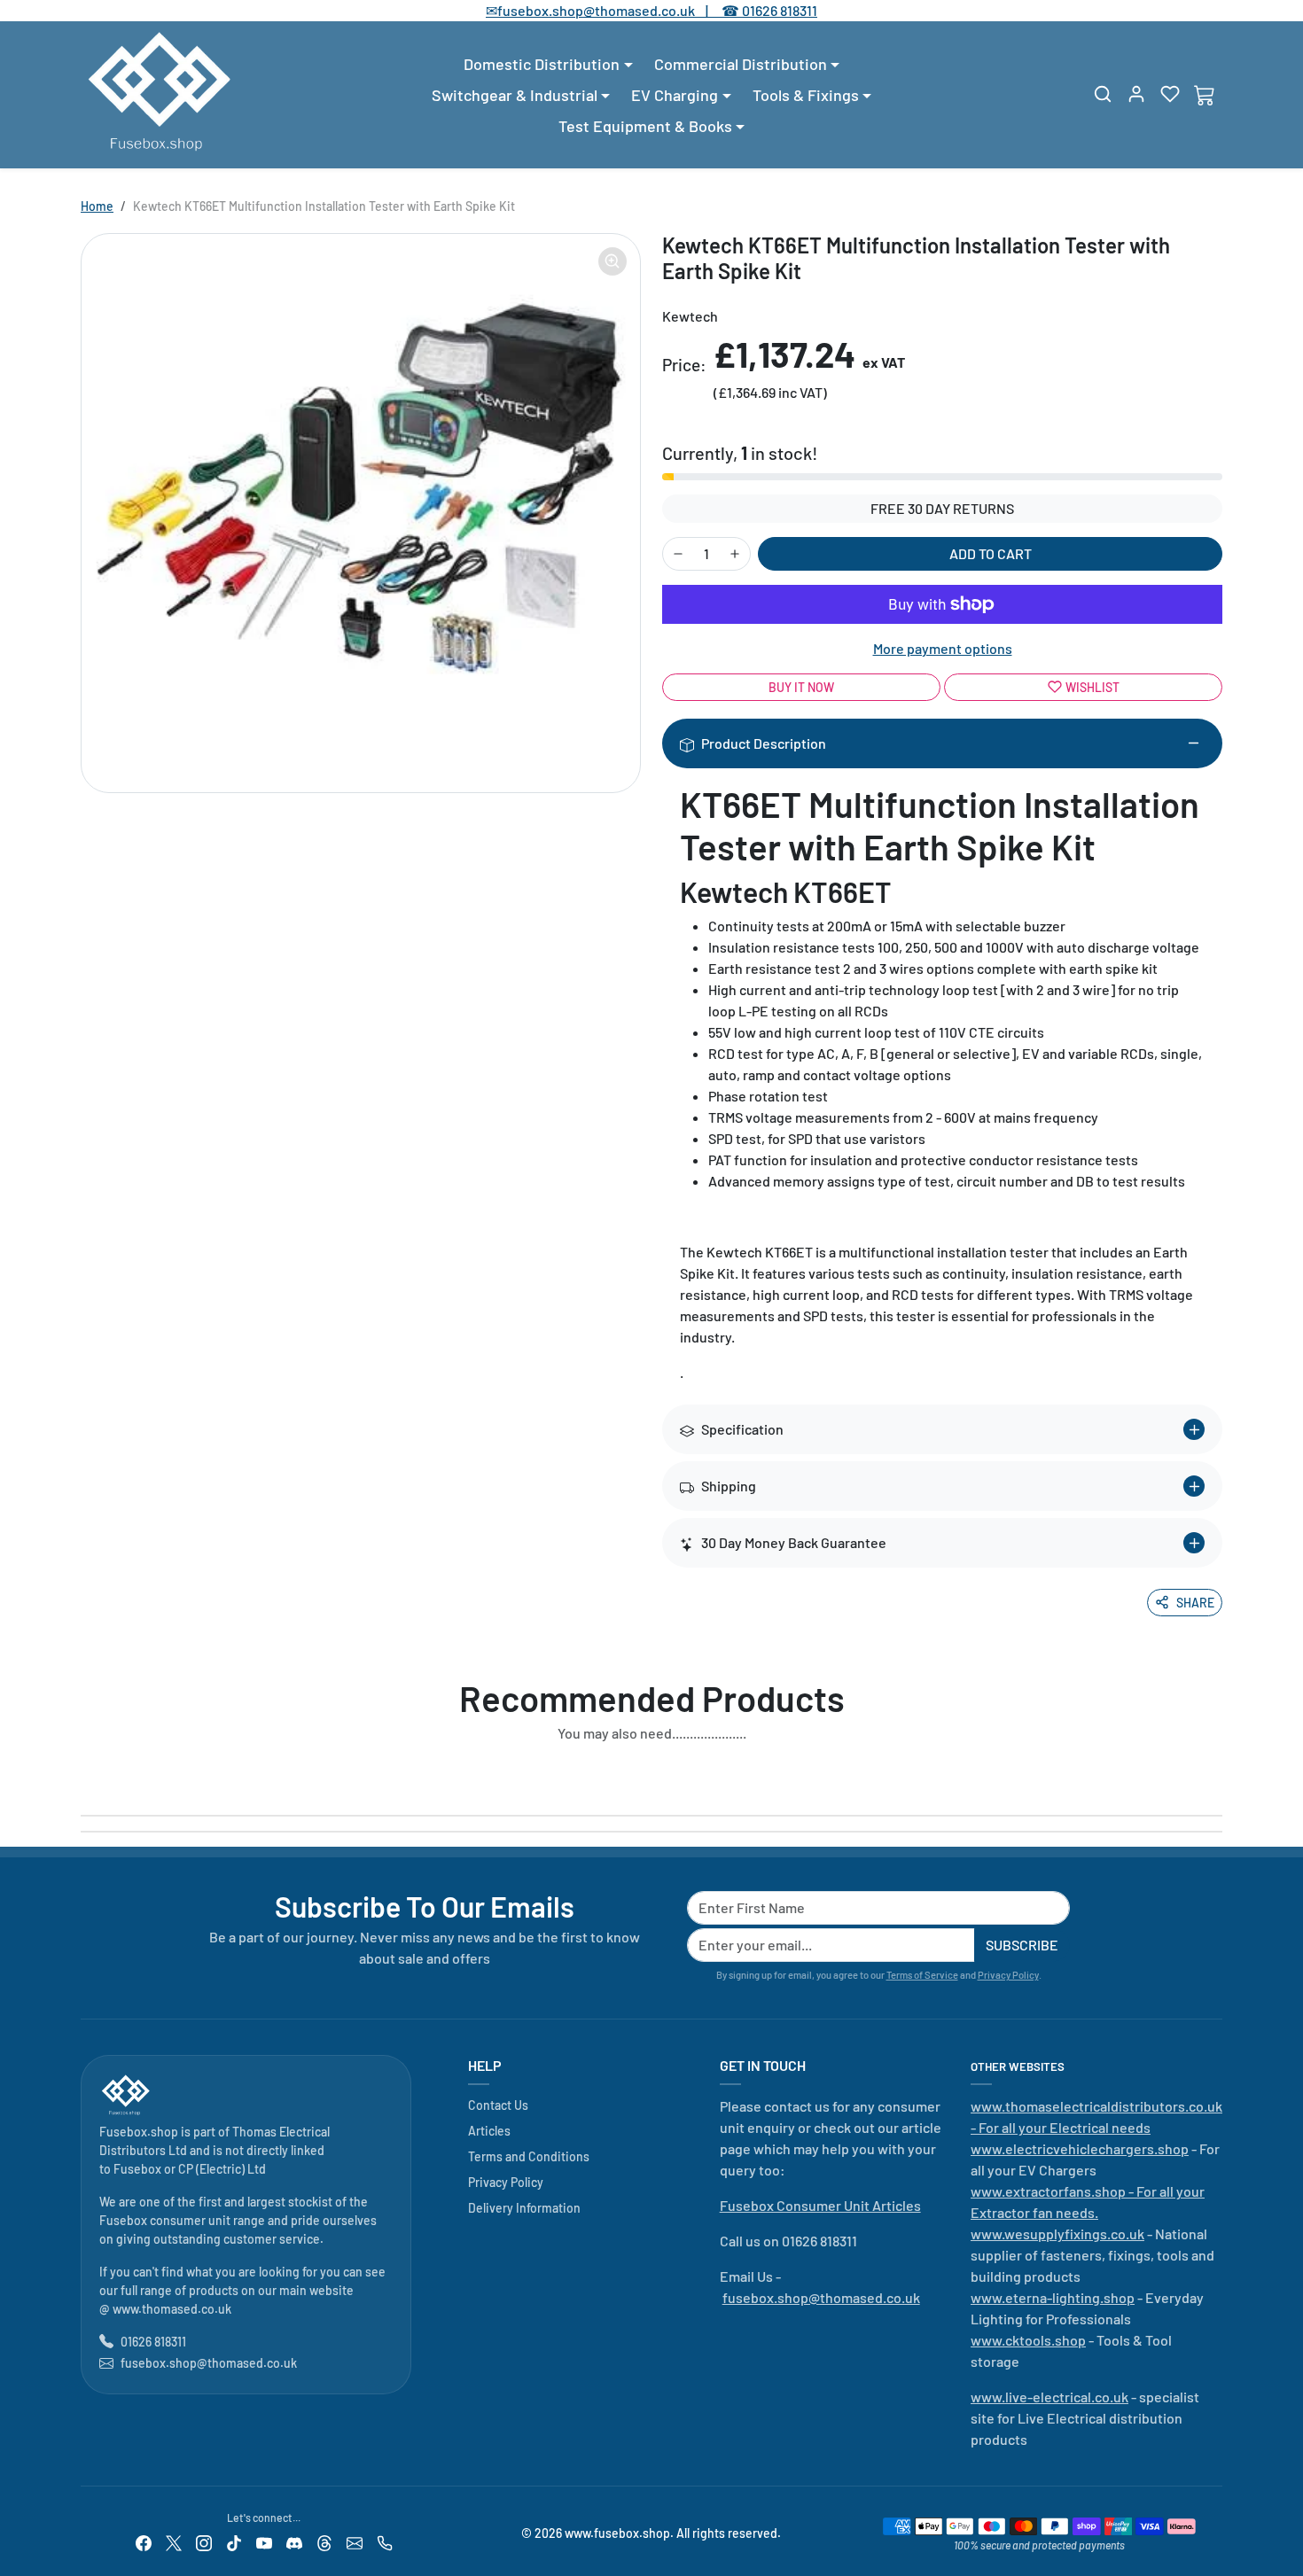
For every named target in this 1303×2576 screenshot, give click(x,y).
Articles (489, 2131)
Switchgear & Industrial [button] (515, 95)
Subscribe (1022, 1945)
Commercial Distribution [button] (741, 64)
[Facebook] (144, 2542)
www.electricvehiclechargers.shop (1080, 2148)
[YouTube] (264, 2542)
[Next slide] (1217, 1774)
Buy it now (801, 687)
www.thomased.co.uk (172, 2309)
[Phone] (385, 2542)
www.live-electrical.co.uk (1049, 2397)
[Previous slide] (86, 1774)
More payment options (943, 648)
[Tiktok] (234, 2542)
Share (1195, 1603)
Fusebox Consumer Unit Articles (820, 2205)
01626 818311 (780, 10)
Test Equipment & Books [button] (645, 126)
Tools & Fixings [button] (806, 95)
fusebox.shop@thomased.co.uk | (612, 10)
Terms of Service (922, 1975)
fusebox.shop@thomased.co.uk (209, 2363)
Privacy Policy (1008, 1975)
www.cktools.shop (1028, 2340)
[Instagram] (204, 2542)
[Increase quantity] (735, 554)
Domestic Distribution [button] (542, 64)
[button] (1103, 94)
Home (97, 206)
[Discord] (294, 2542)
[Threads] (324, 2542)
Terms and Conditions (529, 2156)
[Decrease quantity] (678, 554)
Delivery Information (524, 2208)
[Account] (1136, 94)
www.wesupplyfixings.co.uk (1057, 2234)
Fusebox (137, 2169)
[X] (174, 2542)
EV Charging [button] (675, 95)
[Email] (355, 2542)
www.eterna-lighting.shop (1053, 2297)
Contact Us (498, 2105)
